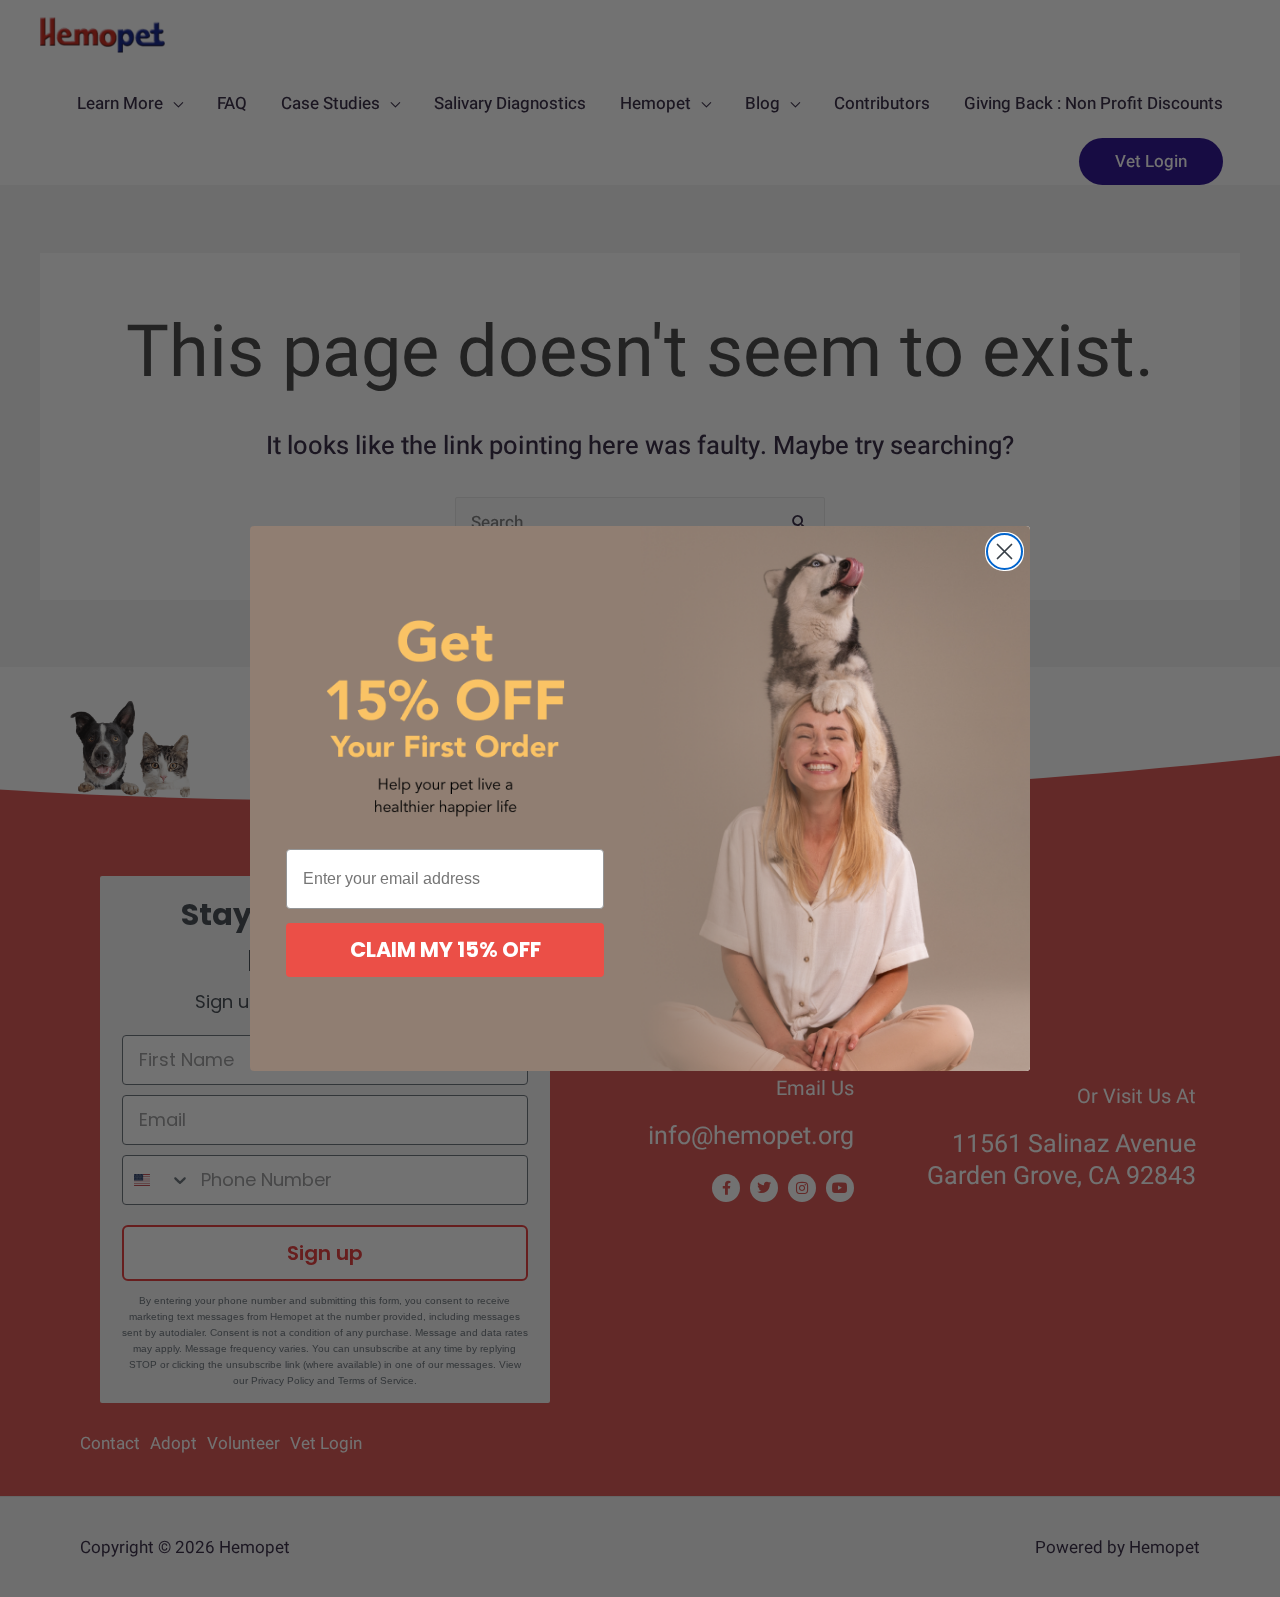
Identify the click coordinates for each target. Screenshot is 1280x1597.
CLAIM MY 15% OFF (445, 949)
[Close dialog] (1004, 551)
